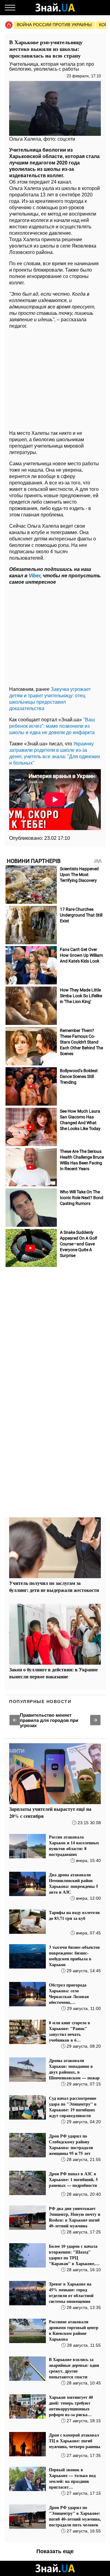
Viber (35, 576)
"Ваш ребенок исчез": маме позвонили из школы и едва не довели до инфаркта (52, 726)
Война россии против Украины (54, 25)
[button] (15, 1720)
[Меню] (10, 8)
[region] (55, 378)
